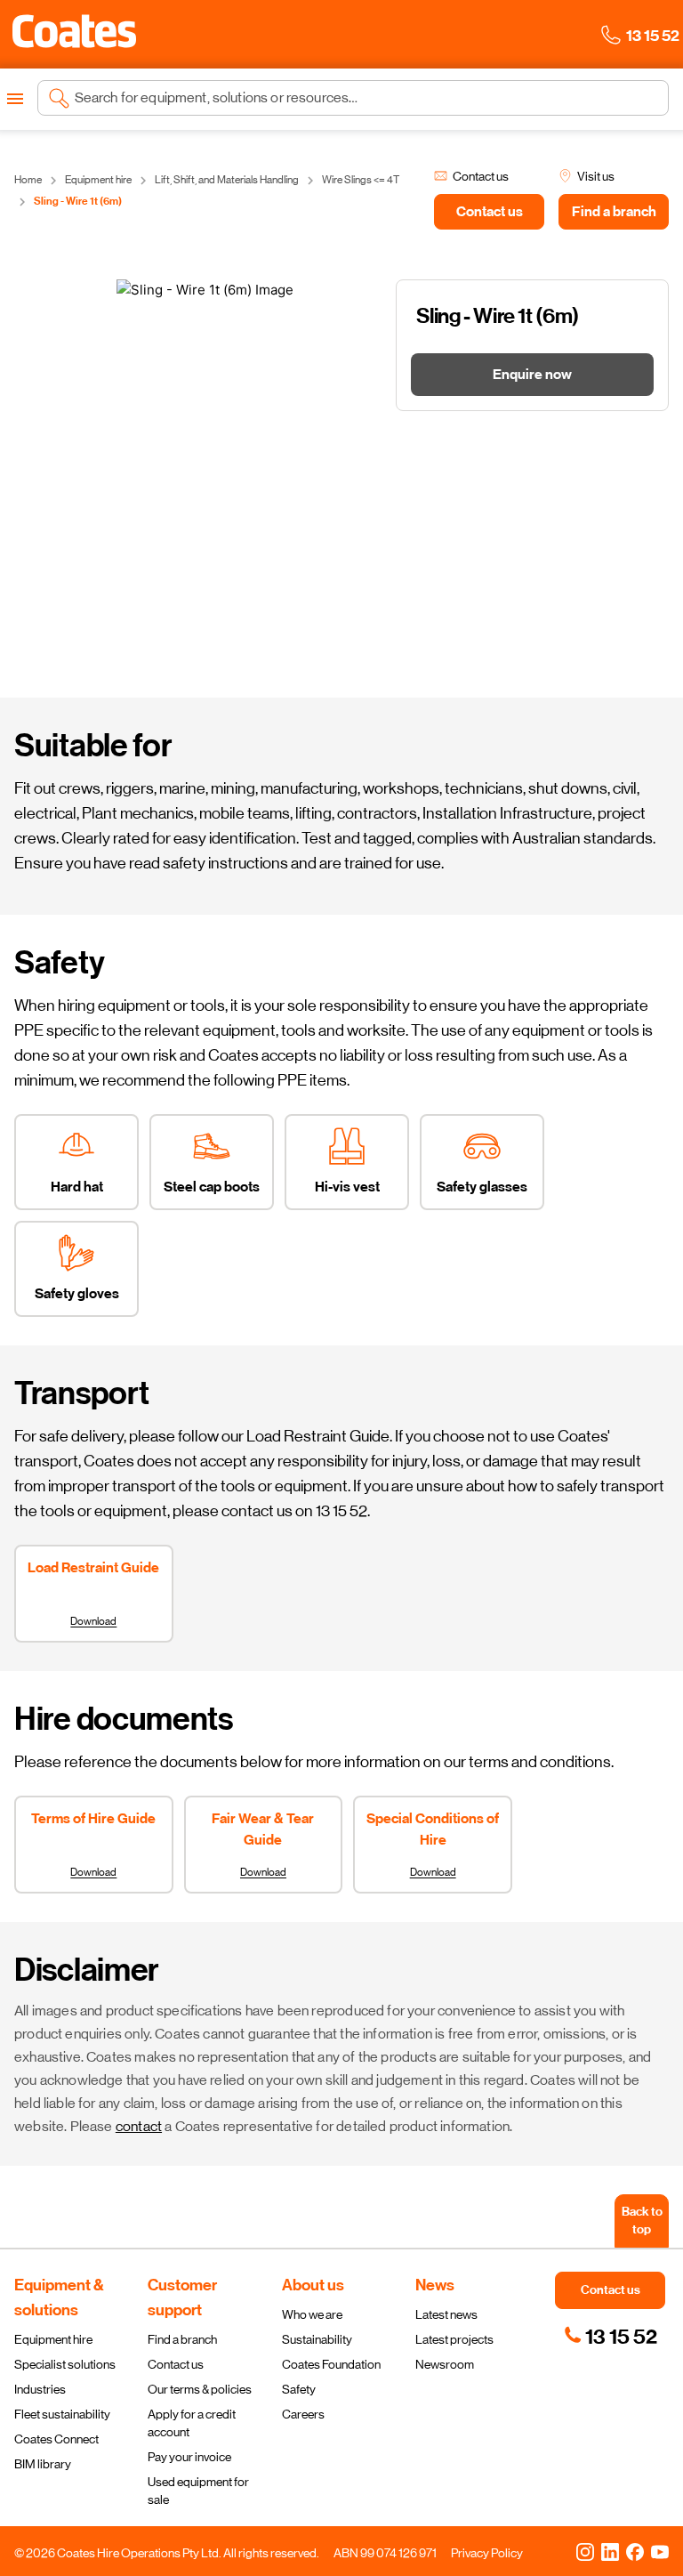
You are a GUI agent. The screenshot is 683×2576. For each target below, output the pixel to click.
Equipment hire (53, 2339)
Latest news (446, 2314)
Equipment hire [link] (98, 180)
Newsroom (445, 2364)
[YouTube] (660, 2551)
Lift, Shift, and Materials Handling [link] (227, 180)
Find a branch (182, 2339)
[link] (611, 2337)
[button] (74, 31)
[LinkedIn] (610, 2551)
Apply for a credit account (192, 2423)
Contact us (176, 2364)
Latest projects (454, 2339)
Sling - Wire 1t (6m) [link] (78, 201)
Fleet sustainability (62, 2414)
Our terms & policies (200, 2389)
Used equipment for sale (198, 2491)
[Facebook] (635, 2551)
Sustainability (317, 2339)
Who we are (312, 2314)
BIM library (43, 2464)
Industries (40, 2389)
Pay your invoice (189, 2457)
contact (139, 2126)
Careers (303, 2414)
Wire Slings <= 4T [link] (361, 180)
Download (93, 1621)
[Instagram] (585, 2551)
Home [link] (28, 180)
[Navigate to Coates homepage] (74, 34)
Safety (299, 2389)
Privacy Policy (487, 2553)
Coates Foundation (331, 2364)
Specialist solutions (65, 2364)
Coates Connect (56, 2439)
